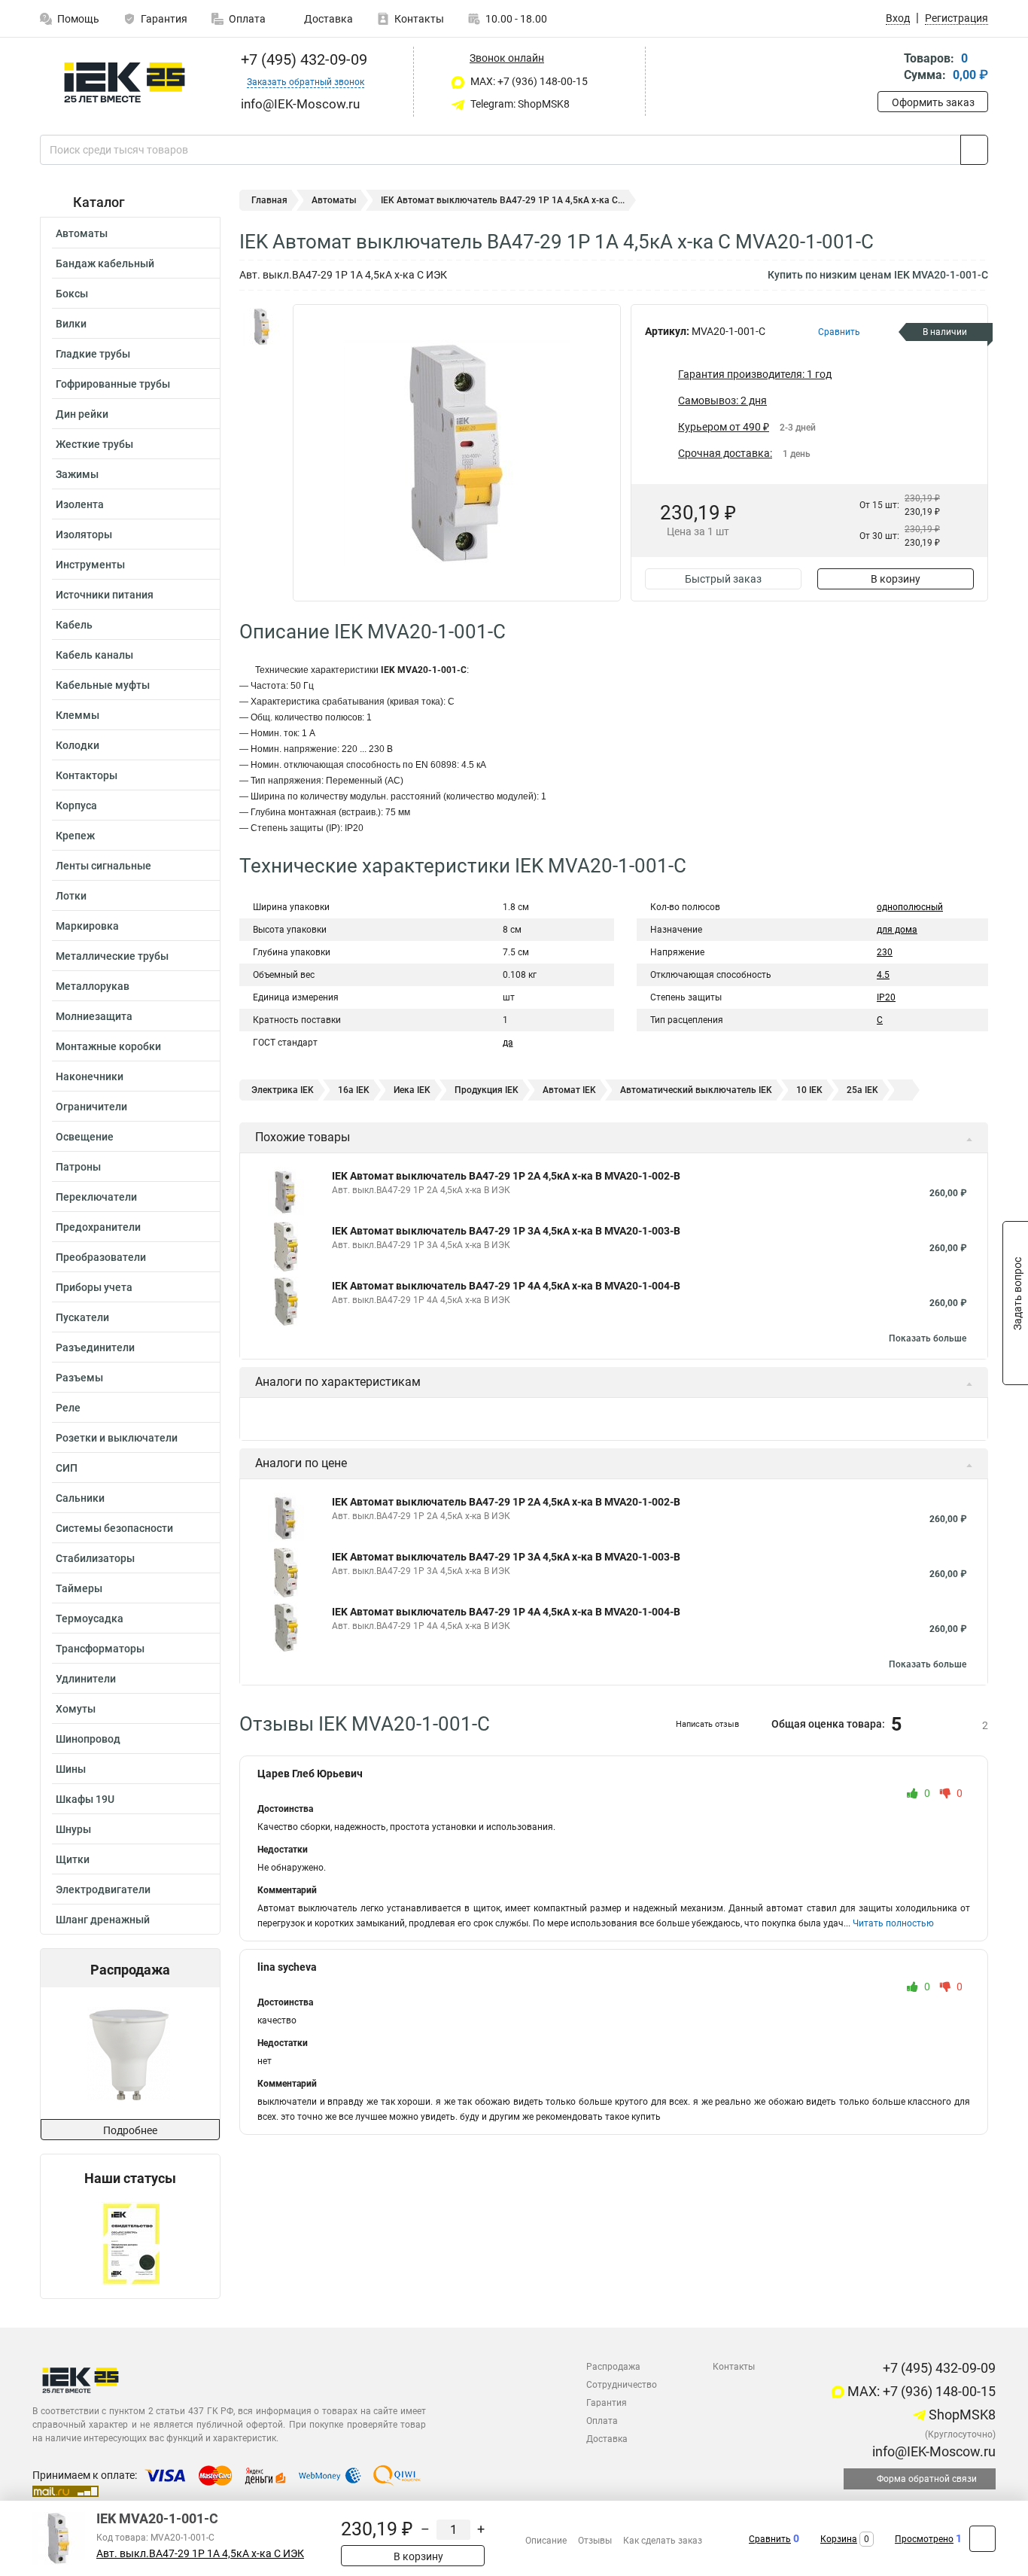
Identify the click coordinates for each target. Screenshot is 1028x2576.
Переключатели (96, 1197)
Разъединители (95, 1347)
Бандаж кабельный (105, 263)
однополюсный (910, 907)
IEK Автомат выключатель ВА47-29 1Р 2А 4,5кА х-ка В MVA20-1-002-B (506, 1176)
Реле (68, 1408)
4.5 (883, 975)
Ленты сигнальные (103, 866)
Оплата (247, 19)
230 (885, 952)
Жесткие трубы (94, 444)
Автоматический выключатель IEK (696, 1090)
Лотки (71, 896)
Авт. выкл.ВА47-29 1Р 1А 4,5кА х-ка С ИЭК (200, 2554)
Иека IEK (412, 1090)
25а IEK (862, 1090)
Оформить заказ (933, 102)
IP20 (886, 997)
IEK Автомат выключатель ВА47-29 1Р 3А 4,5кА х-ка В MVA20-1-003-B (506, 1231)
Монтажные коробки (108, 1046)
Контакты (419, 19)
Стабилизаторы (95, 1558)
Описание (546, 2541)
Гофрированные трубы (113, 384)
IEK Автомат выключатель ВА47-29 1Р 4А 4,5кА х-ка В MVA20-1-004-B (506, 1286)
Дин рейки (82, 414)
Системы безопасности (114, 1528)
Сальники (80, 1498)
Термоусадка (90, 1618)
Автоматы (82, 233)
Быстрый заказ (723, 579)
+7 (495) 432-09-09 (302, 59)
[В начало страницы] (982, 2539)
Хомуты (76, 1709)
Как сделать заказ (663, 2541)
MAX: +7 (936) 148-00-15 (528, 81)
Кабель (74, 625)
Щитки (73, 1859)
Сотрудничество (622, 2385)
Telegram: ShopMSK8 (519, 104)
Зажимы (77, 474)
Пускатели (82, 1317)
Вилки (71, 324)
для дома (897, 930)
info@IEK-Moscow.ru (932, 2451)
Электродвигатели (103, 1889)
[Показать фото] (262, 327)
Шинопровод (88, 1739)
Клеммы (78, 715)
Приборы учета (94, 1287)
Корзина (839, 2539)
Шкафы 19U (85, 1799)
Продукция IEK (487, 1090)
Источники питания (105, 595)
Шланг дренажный (103, 1920)
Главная (269, 200)
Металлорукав (93, 986)
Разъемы (79, 1378)
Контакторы (87, 775)
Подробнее (130, 2130)
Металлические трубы (112, 956)
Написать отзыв (707, 1724)
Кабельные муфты (103, 685)
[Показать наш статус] (131, 2242)
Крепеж (75, 836)
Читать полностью (893, 1923)
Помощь (78, 19)
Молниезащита (94, 1016)
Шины (71, 1769)
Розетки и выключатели (117, 1438)
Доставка (327, 19)
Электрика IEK (283, 1090)
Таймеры (79, 1588)
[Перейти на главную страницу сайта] (125, 82)
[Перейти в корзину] (888, 68)
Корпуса (76, 805)
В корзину (896, 579)
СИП (67, 1468)
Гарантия (164, 19)
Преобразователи (101, 1257)
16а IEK (354, 1090)
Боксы (72, 294)
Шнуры (73, 1829)
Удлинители (86, 1679)
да (508, 1043)
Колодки (78, 745)
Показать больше (928, 1338)
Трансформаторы (100, 1649)
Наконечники (90, 1076)
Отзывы (595, 2541)
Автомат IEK (569, 1090)
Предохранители (98, 1227)
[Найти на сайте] (974, 150)
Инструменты (90, 565)
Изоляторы (84, 534)
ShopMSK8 (961, 2415)
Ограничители (91, 1107)
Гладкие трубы (93, 354)
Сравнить (770, 2539)
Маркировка (87, 926)
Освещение (85, 1137)
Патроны (78, 1167)
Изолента (80, 504)
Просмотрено (924, 2539)
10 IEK (809, 1090)
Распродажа (613, 2367)
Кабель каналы (94, 655)
